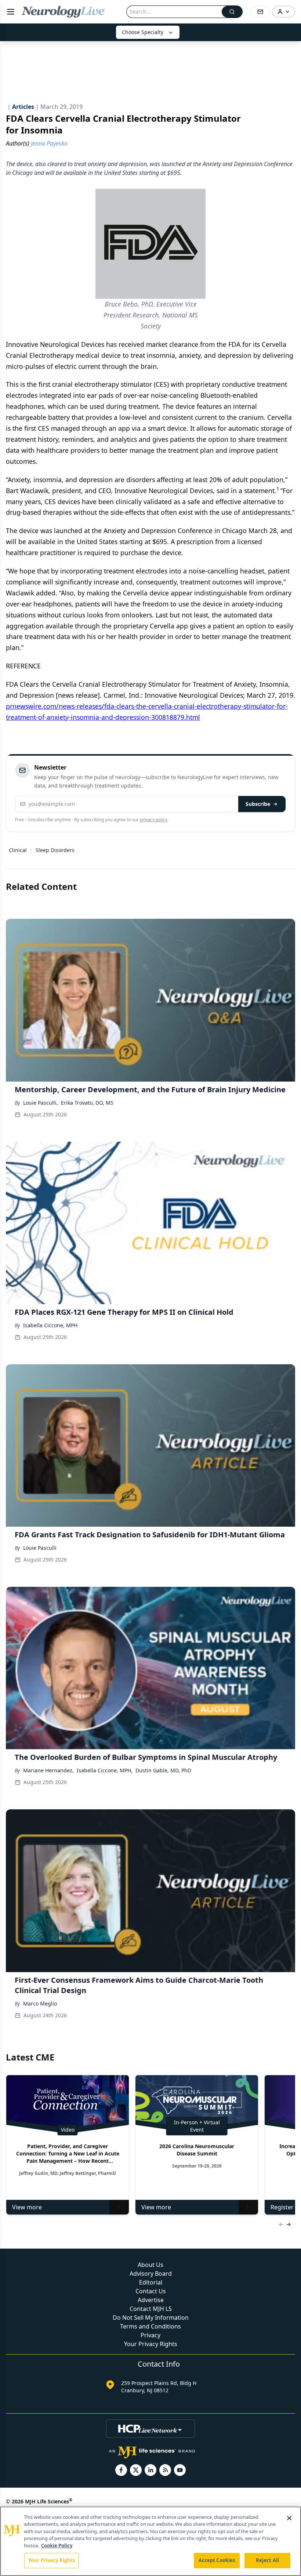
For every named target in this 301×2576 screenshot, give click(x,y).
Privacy (150, 2335)
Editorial (151, 2282)
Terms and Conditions (150, 2326)
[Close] (289, 2518)
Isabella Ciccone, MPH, (105, 1770)
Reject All (267, 2560)
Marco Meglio (40, 2003)
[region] (150, 2541)
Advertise (151, 2300)
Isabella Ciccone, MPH (50, 1325)
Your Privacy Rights (151, 2344)
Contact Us (151, 2291)
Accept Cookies (217, 2560)
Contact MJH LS (151, 2309)
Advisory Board (151, 2274)
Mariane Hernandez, (48, 1770)
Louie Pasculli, (41, 1103)
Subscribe (258, 804)
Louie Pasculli (40, 1548)
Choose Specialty (143, 32)
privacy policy (154, 820)
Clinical (18, 850)
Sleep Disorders (55, 850)
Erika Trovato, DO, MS (87, 1103)
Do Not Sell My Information (151, 2318)
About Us (150, 2265)
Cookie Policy (57, 2546)
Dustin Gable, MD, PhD (163, 1770)
